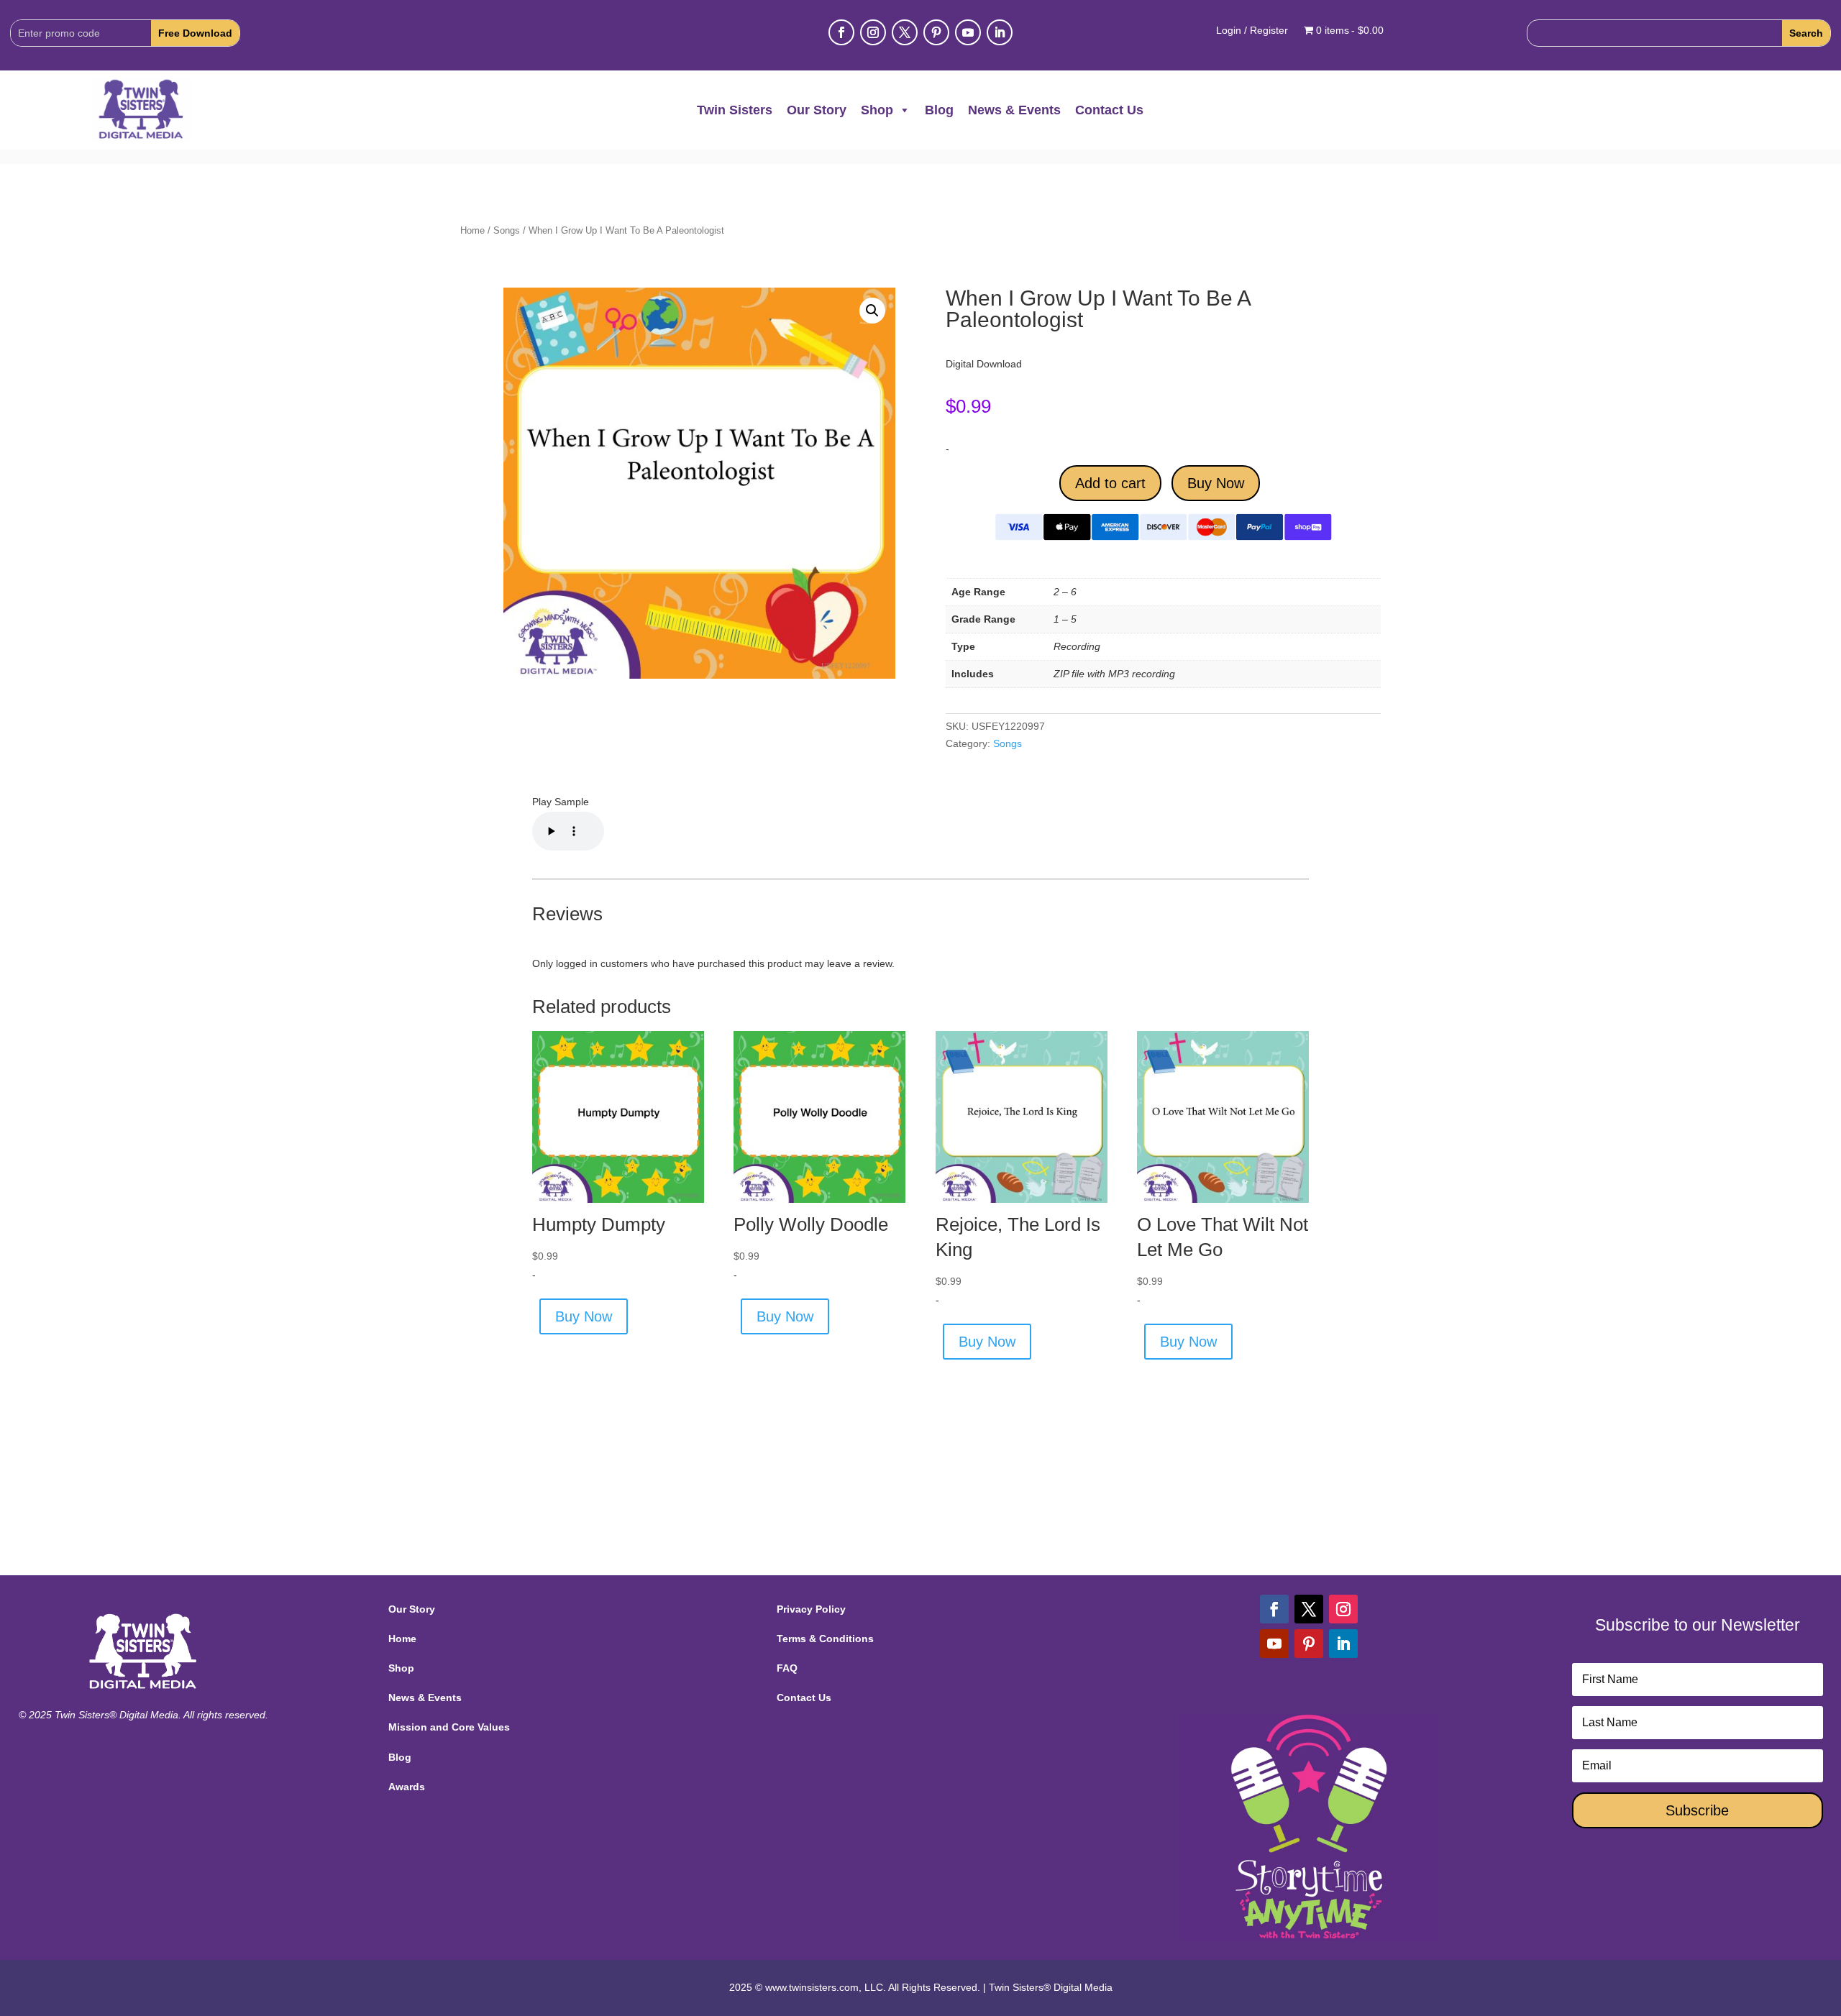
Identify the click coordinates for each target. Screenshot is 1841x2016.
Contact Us (1109, 110)
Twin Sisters (735, 110)
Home (472, 230)
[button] (872, 311)
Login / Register (1252, 31)
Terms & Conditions (825, 1639)
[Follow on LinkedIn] (1000, 32)
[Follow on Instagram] (873, 32)
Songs (507, 230)
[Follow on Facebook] (841, 32)
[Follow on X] (905, 32)
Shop (877, 110)
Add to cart (1110, 483)
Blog (939, 110)
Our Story (817, 110)
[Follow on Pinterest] (936, 32)
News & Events (1014, 110)
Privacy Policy (811, 1609)
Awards (407, 1787)
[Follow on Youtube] (968, 32)
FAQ (787, 1668)
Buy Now (1216, 483)
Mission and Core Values (449, 1727)
